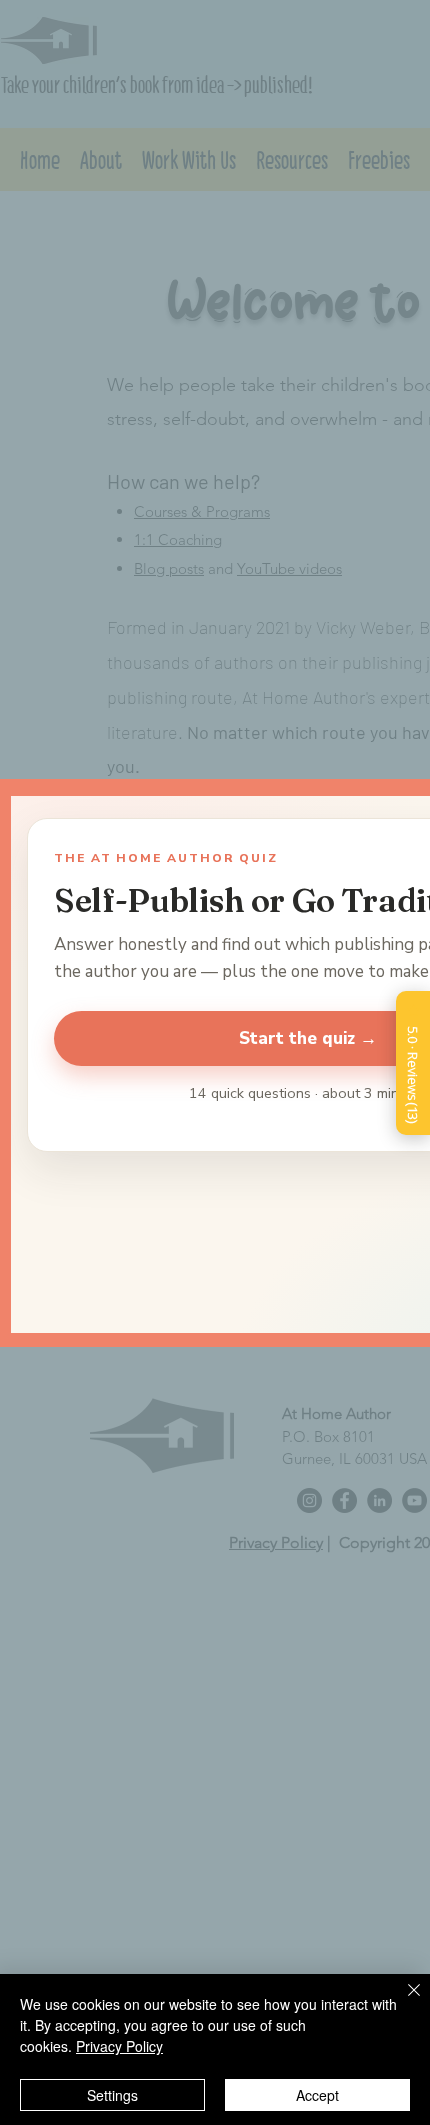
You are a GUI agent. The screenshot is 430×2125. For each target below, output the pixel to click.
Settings (112, 2095)
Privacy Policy (119, 2046)
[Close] (402, 2002)
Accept (317, 2095)
